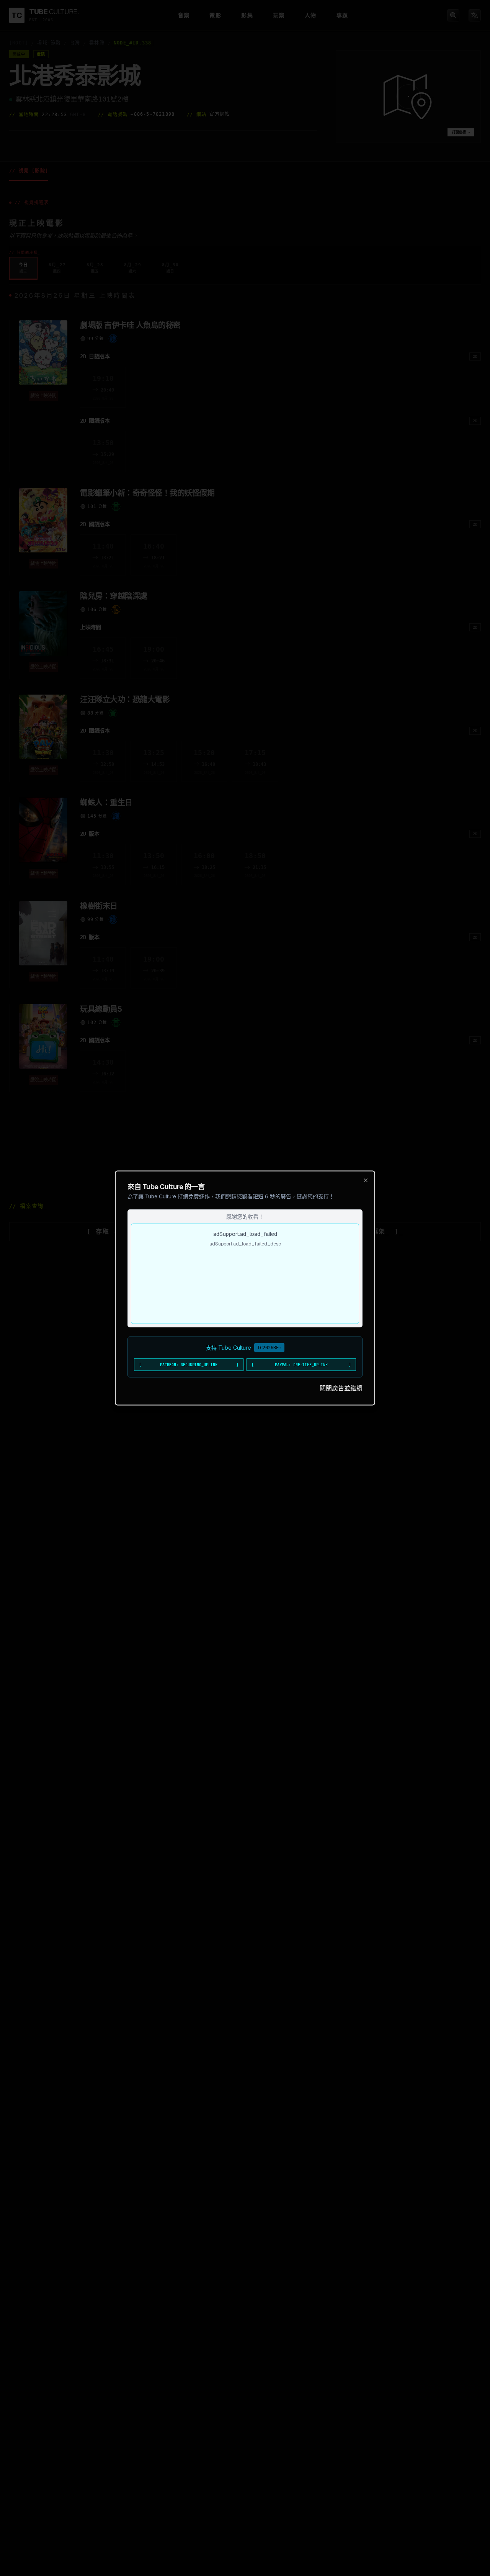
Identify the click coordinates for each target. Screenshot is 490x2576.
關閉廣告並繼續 (341, 1388)
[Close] (366, 1180)
